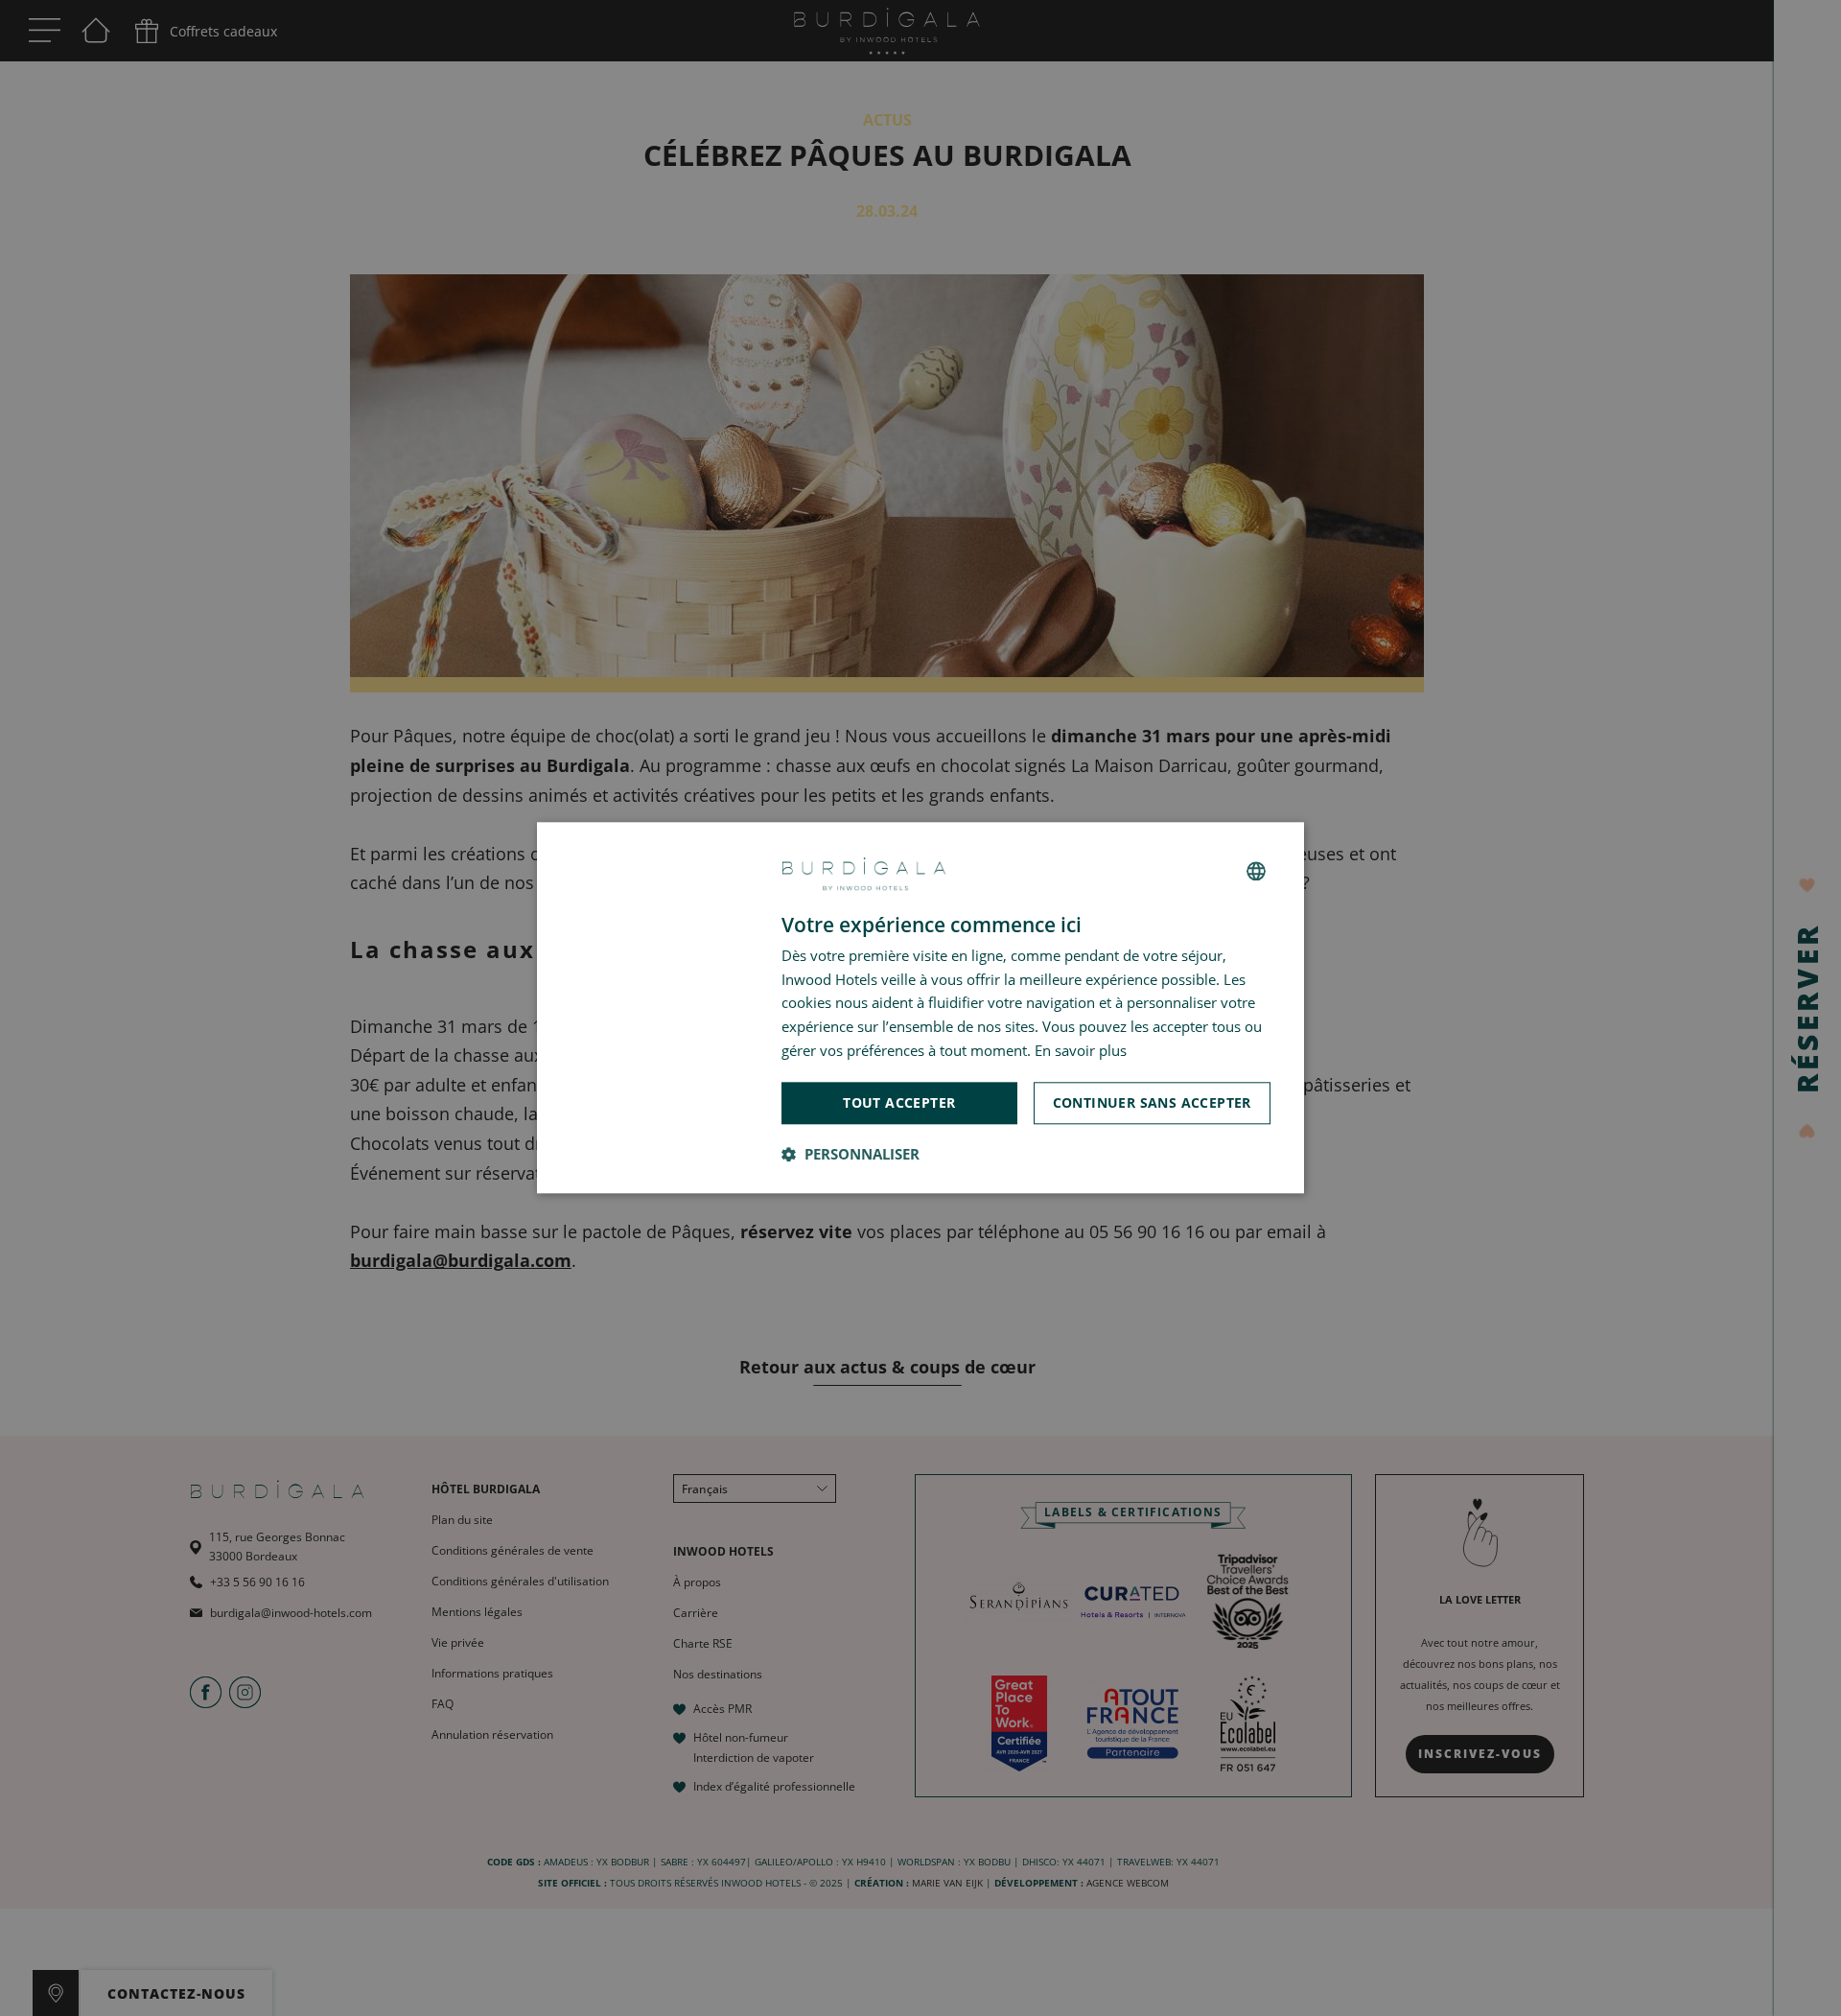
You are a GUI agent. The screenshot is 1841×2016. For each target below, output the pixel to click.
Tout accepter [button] (899, 1102)
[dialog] (920, 1008)
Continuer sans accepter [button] (1152, 1102)
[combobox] (1256, 871)
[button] (851, 1155)
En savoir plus (1081, 1050)
